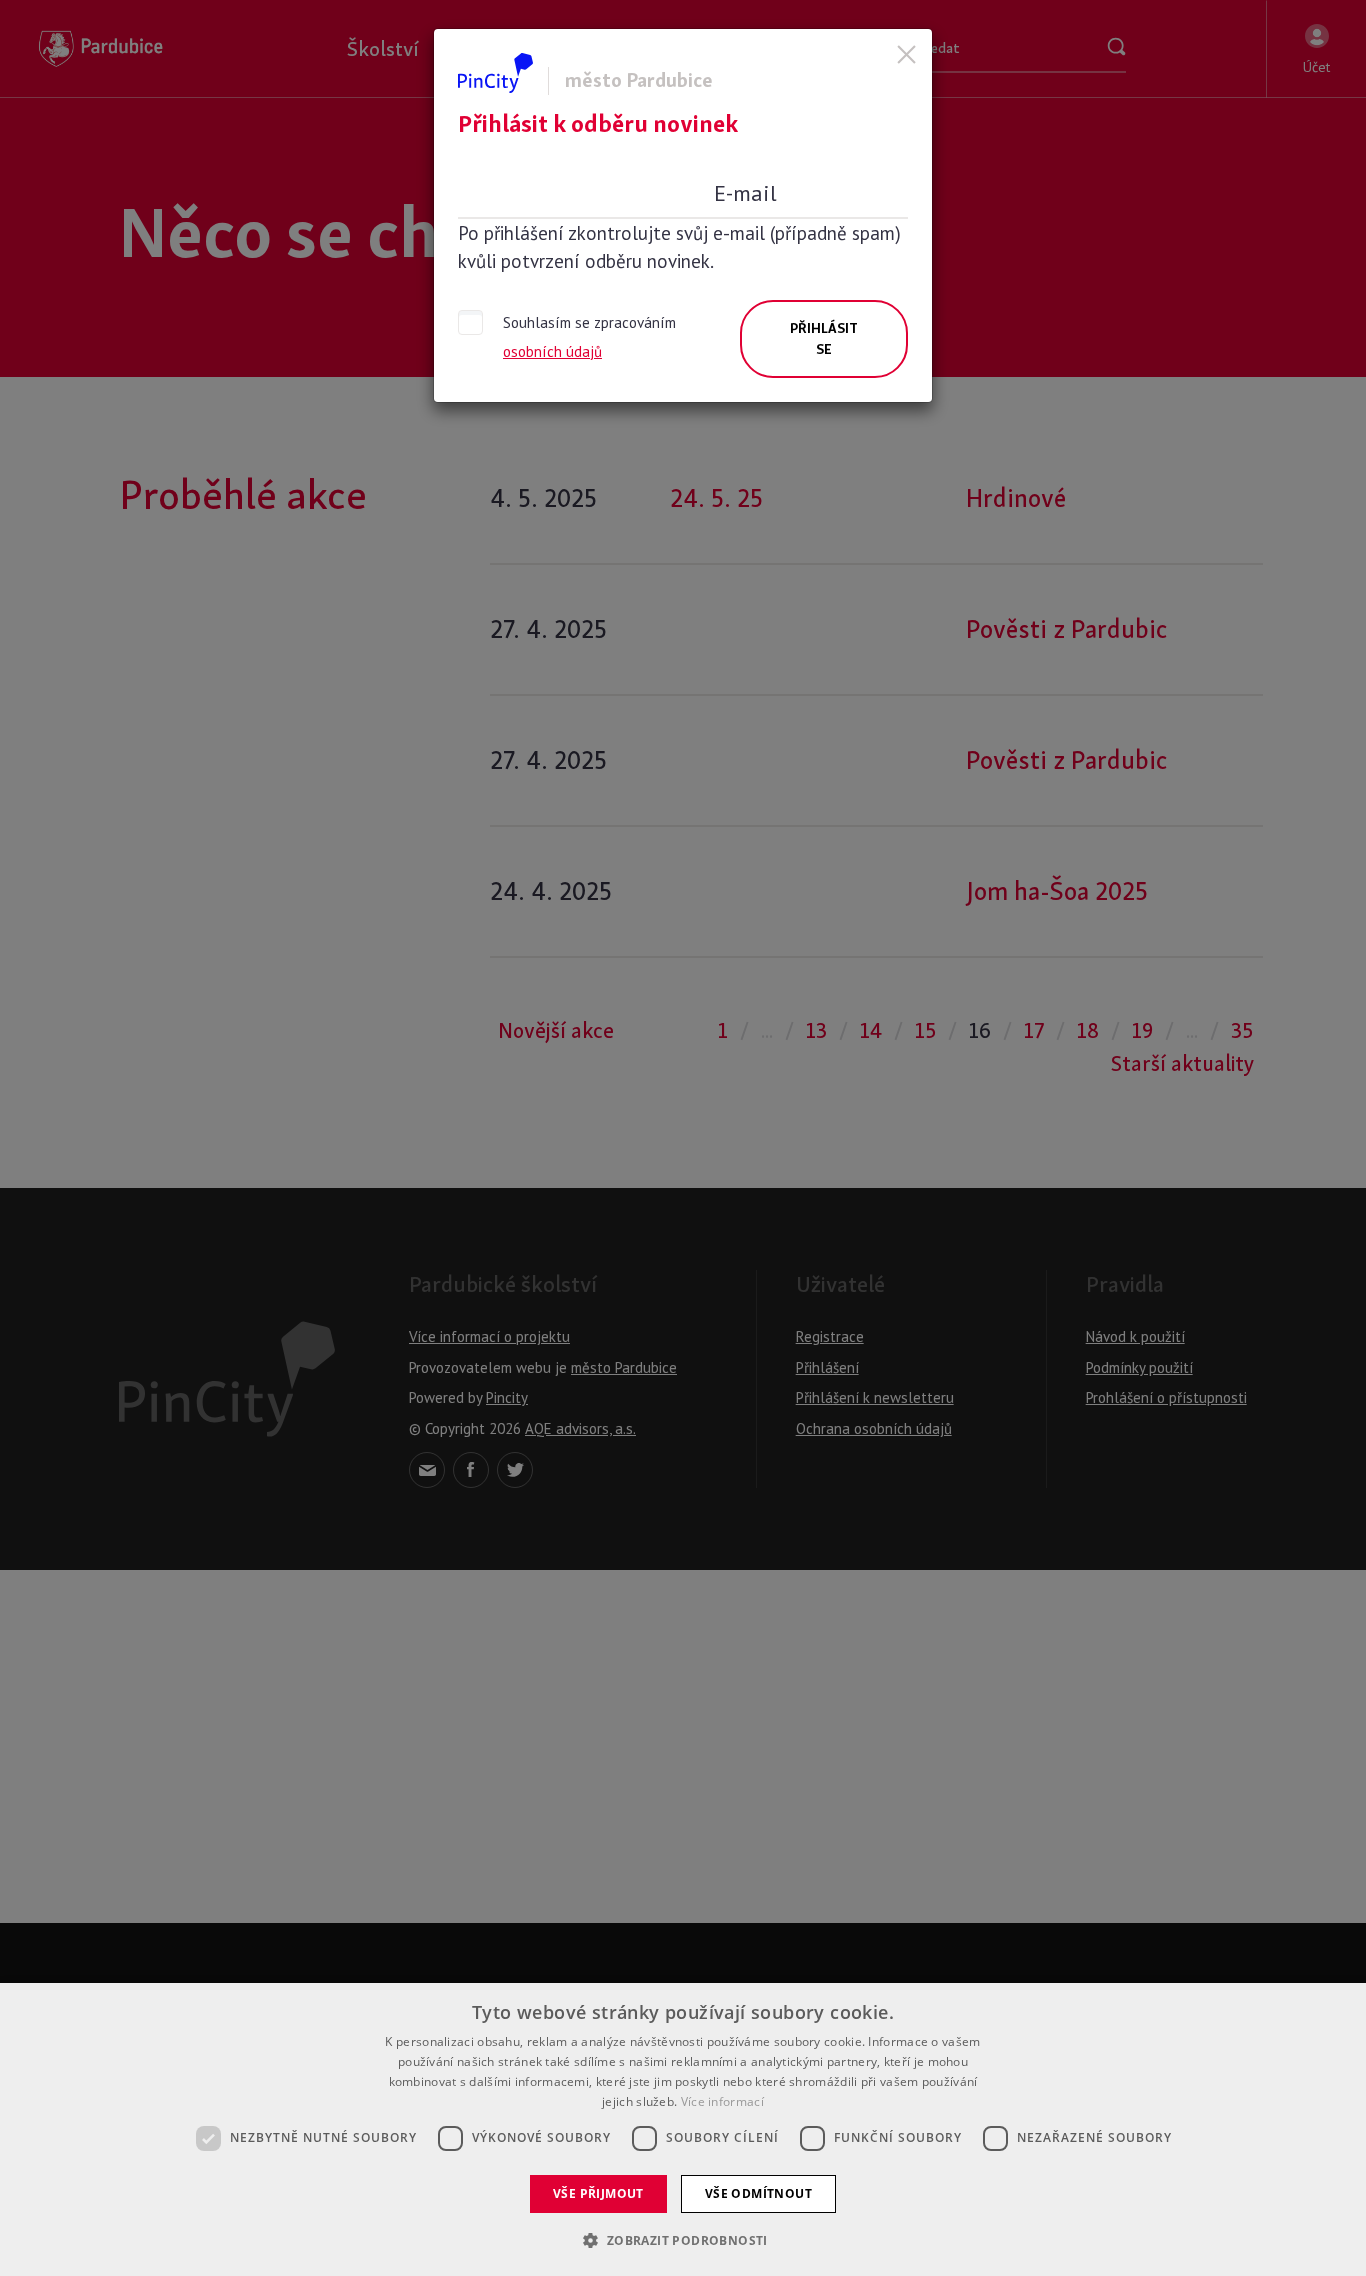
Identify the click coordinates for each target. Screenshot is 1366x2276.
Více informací (722, 2101)
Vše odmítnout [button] (758, 2193)
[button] (682, 2240)
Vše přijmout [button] (598, 2193)
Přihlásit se (824, 338)
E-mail (745, 193)
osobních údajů (552, 351)
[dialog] (683, 2129)
